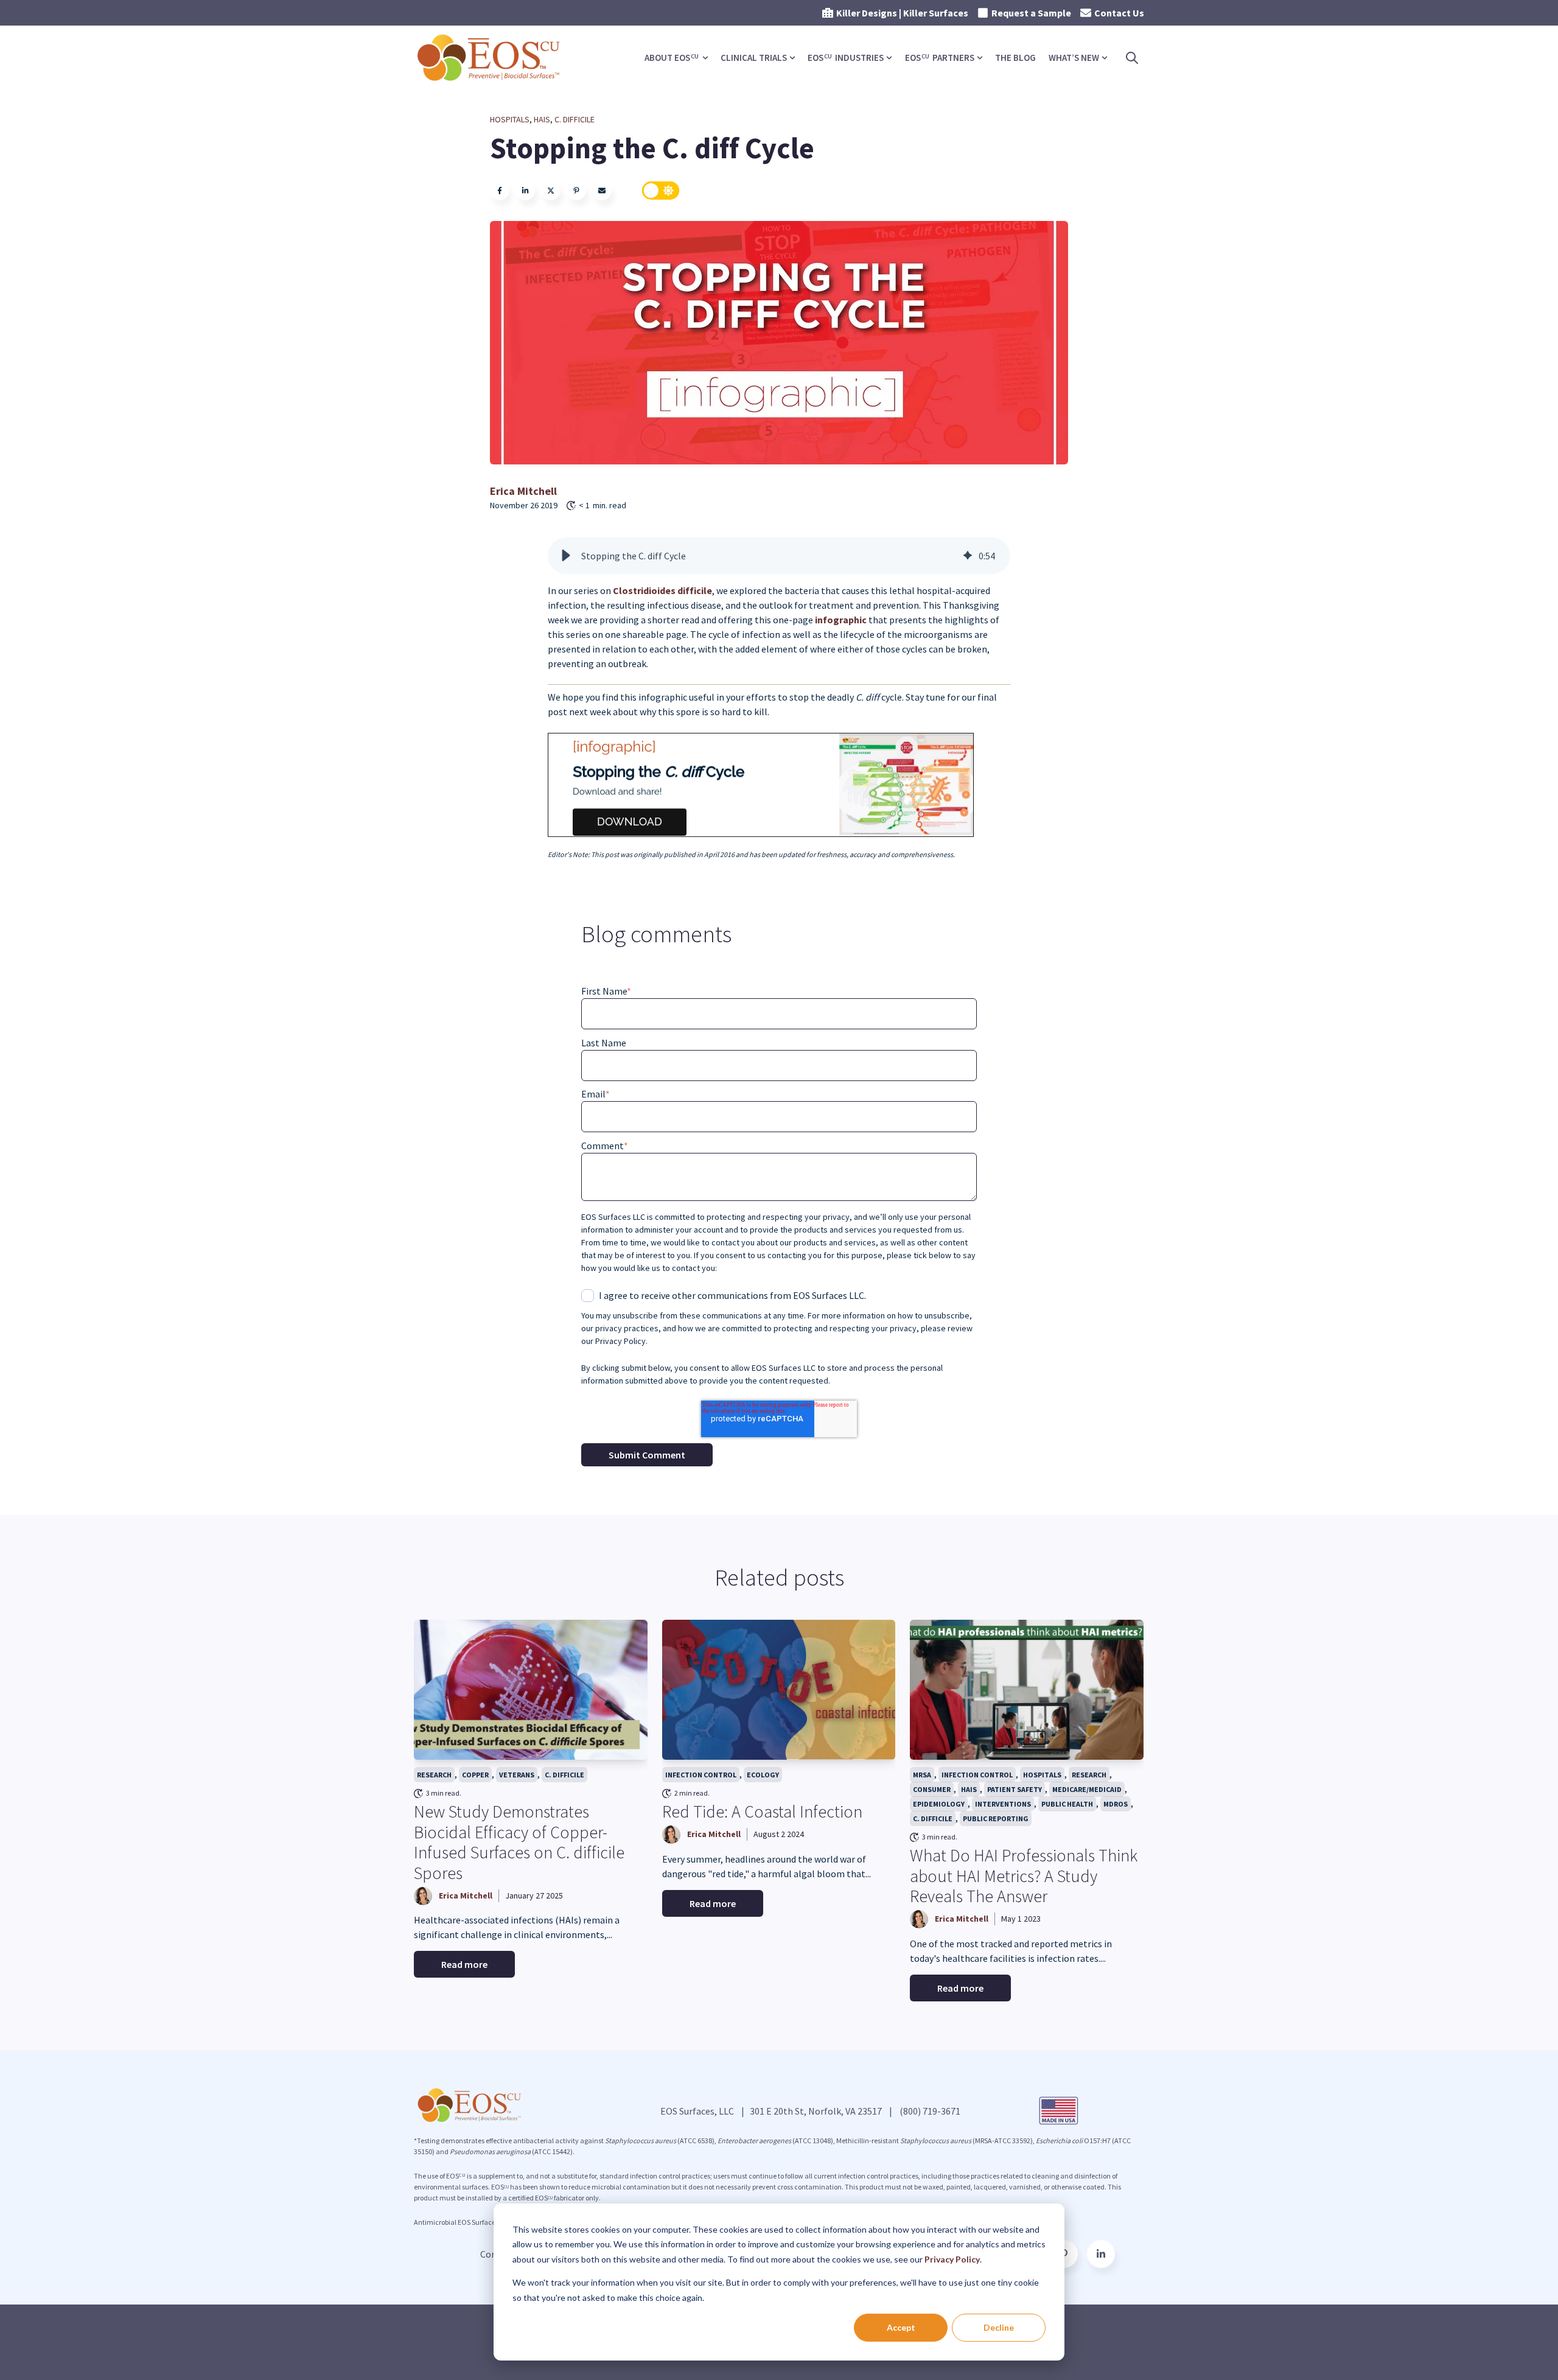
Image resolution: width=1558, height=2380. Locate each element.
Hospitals (510, 119)
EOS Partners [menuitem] (940, 58)
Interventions (1003, 1804)
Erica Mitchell (523, 491)
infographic (842, 620)
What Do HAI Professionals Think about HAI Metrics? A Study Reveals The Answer (1024, 1876)
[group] (779, 556)
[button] (566, 556)
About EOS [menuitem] (672, 58)
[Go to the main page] (490, 58)
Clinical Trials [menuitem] (754, 58)
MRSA (922, 1775)
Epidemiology (939, 1804)
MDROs (1116, 1804)
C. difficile (575, 119)
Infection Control (701, 1775)
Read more (464, 1964)
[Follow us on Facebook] (1101, 2254)
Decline (999, 2327)
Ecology (763, 1775)
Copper (475, 1775)
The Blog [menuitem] (1015, 58)
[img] (968, 556)
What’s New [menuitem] (1074, 58)
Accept (901, 2327)
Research (434, 1775)
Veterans (517, 1775)
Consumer (932, 1789)
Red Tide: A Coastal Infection (762, 1811)
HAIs (542, 119)
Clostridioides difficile (662, 590)
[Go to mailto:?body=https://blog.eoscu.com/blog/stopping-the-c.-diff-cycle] (602, 191)
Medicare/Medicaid (1087, 1789)
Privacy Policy (952, 2259)
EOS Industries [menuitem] (846, 58)
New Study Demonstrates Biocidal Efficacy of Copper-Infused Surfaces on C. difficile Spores (519, 1842)
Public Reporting (996, 1818)
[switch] (661, 191)
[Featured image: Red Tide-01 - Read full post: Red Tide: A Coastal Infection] (779, 1690)
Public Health (1067, 1804)
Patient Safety (1015, 1789)
